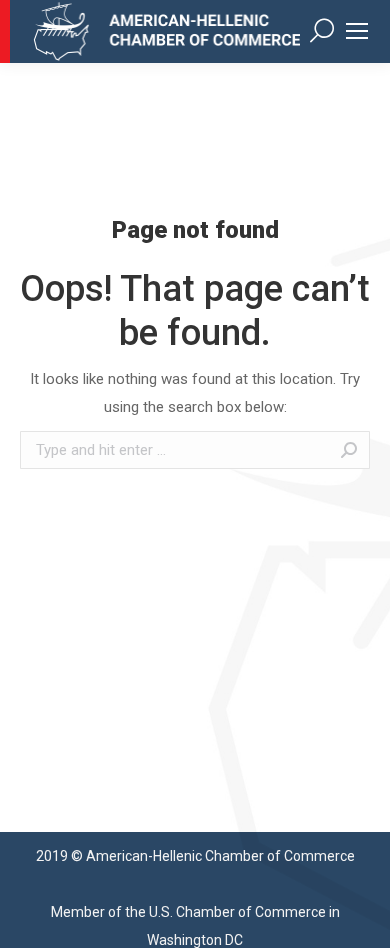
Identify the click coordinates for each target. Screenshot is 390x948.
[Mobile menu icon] (357, 31)
